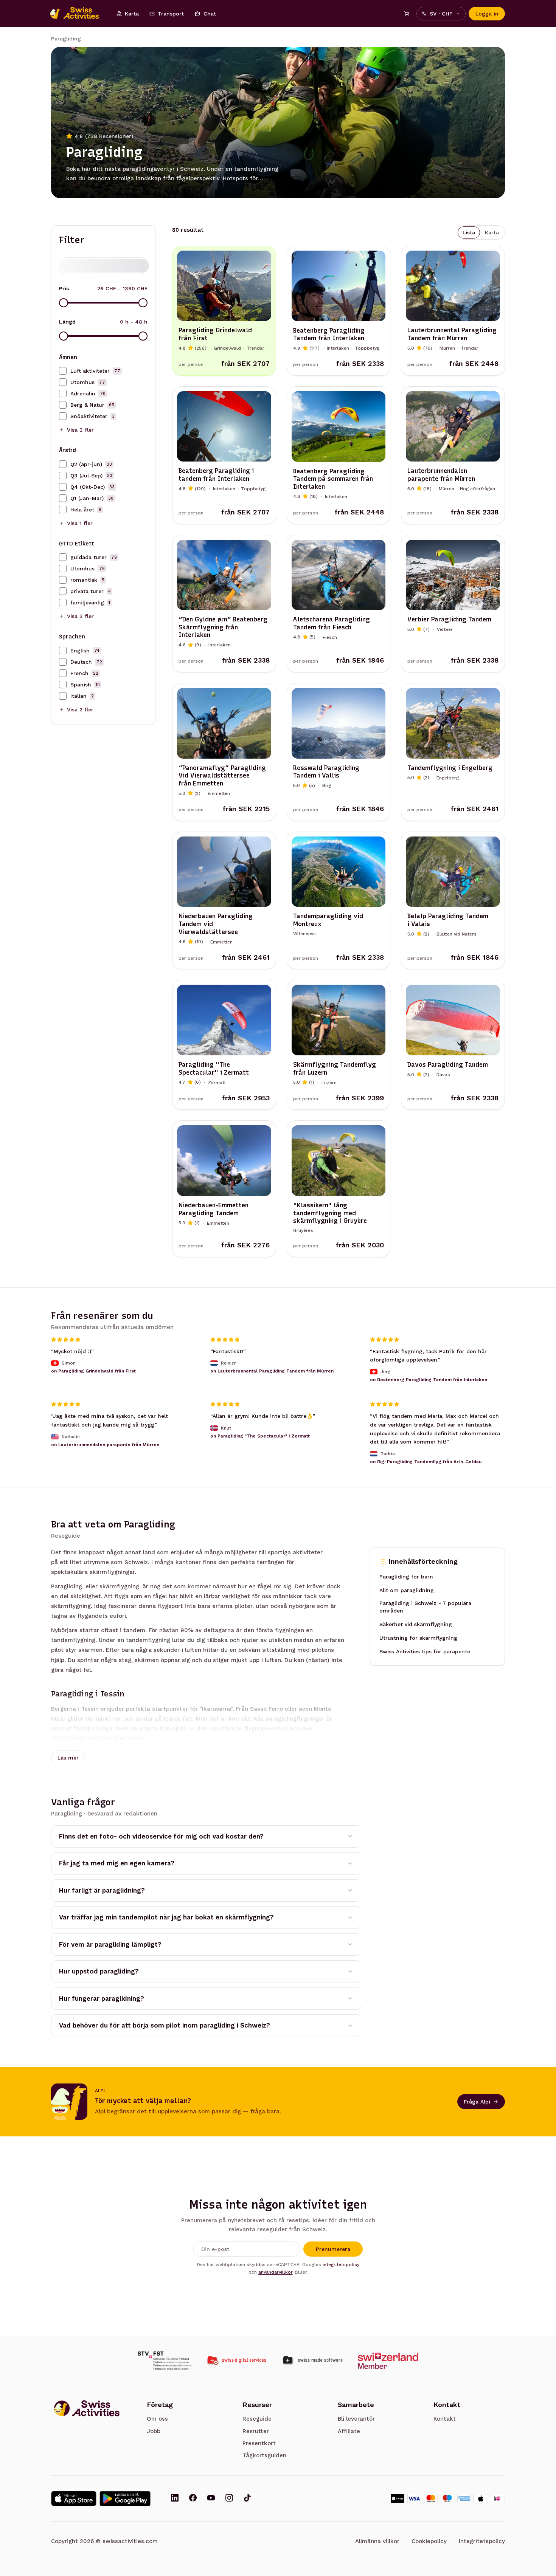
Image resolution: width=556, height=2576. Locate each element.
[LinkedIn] (175, 2499)
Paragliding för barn (406, 1577)
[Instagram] (229, 2499)
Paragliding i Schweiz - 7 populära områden (425, 1607)
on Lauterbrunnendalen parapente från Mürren (105, 1445)
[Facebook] (193, 2499)
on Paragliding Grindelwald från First (93, 1371)
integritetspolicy (341, 2265)
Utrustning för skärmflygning (418, 1638)
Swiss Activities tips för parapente (425, 1652)
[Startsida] (78, 14)
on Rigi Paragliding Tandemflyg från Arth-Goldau (426, 1462)
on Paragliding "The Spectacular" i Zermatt (260, 1436)
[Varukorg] (407, 14)
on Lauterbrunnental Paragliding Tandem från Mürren (272, 1371)
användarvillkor (276, 2272)
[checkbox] (63, 371)
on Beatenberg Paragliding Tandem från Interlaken (429, 1380)
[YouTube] (211, 2499)
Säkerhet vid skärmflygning (416, 1625)
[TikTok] (247, 2499)
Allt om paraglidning (407, 1591)
